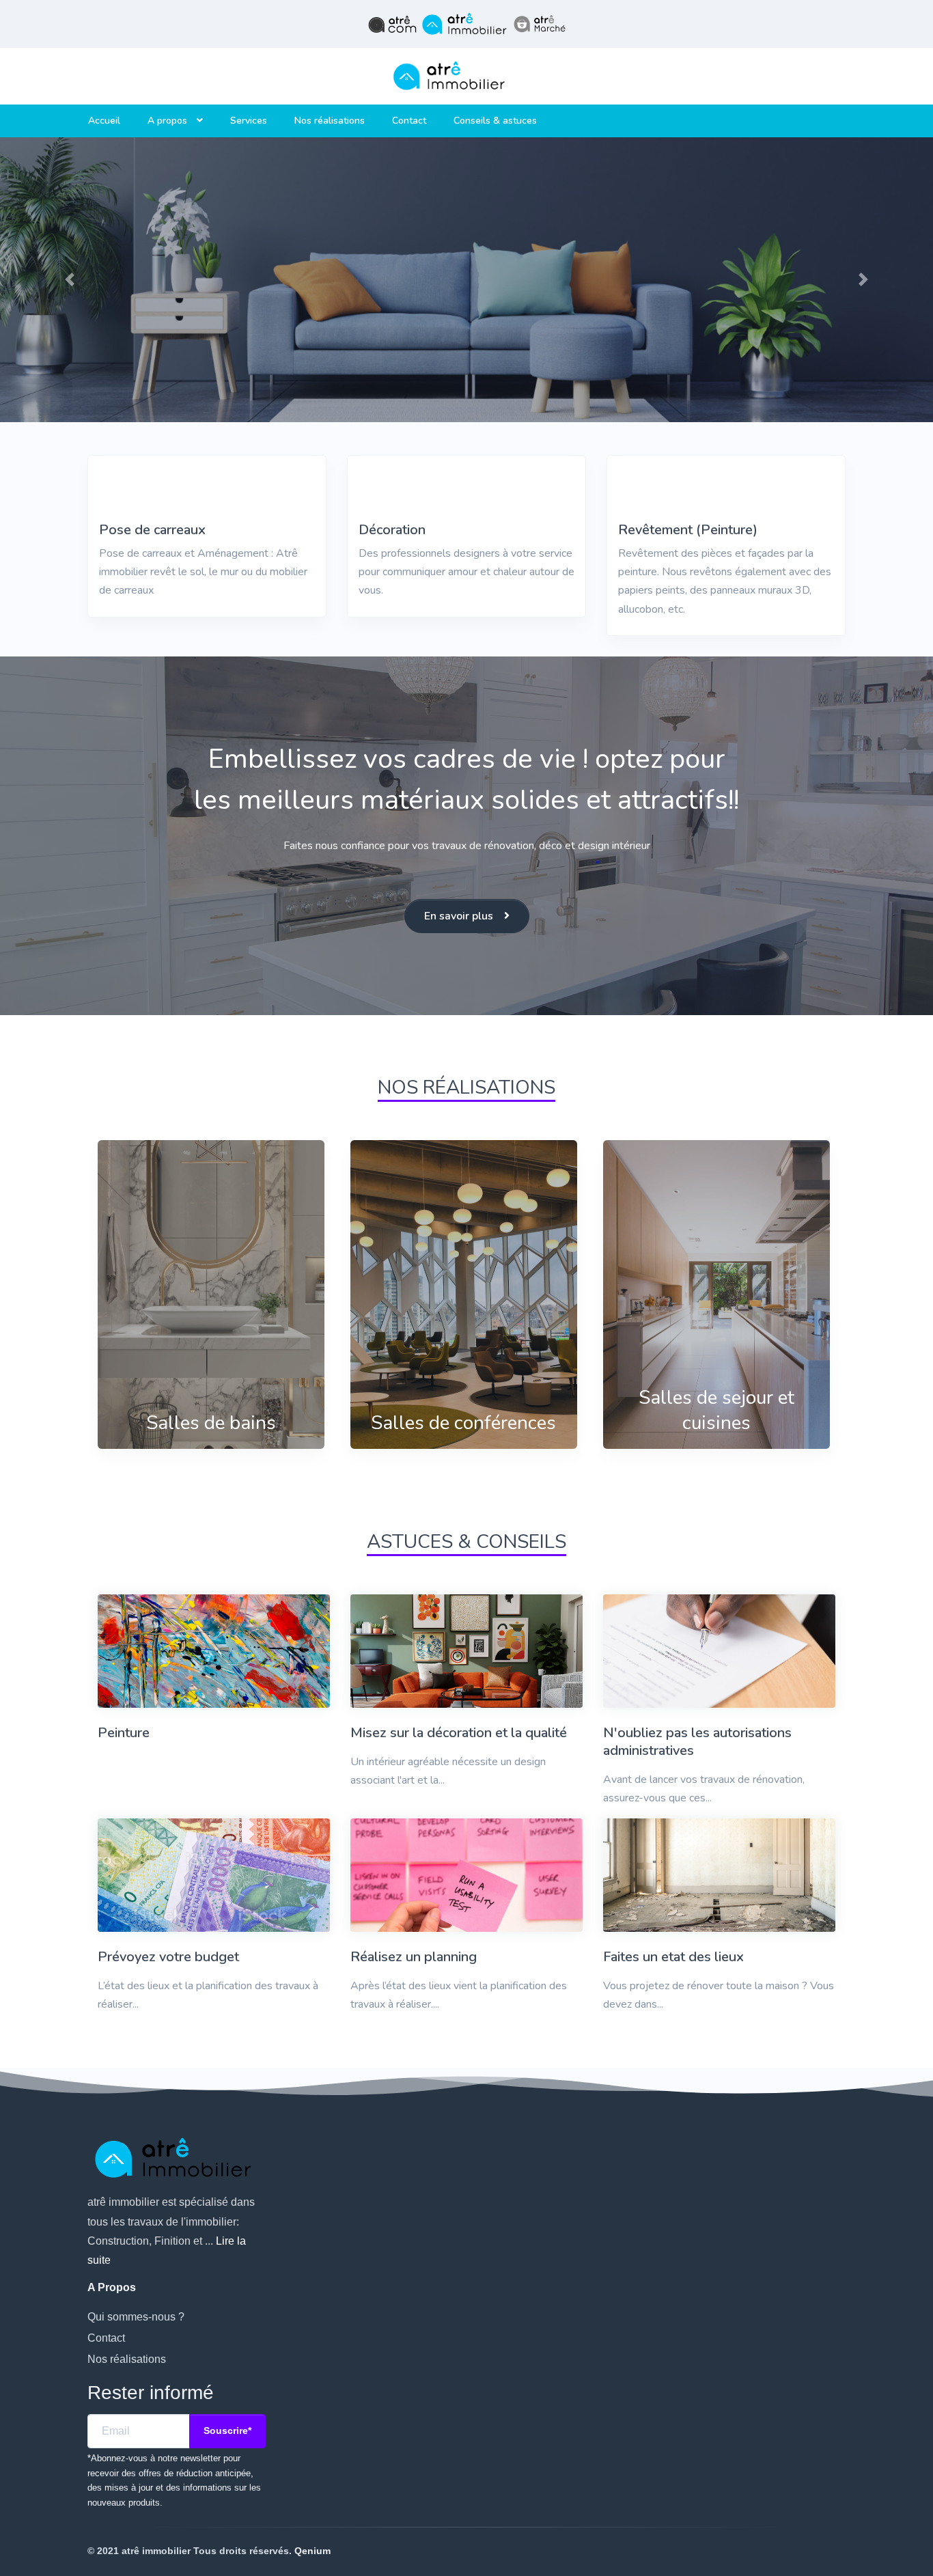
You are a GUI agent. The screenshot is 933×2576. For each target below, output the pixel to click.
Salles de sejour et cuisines (716, 1410)
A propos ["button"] (169, 121)
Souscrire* (227, 2430)
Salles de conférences (463, 1423)
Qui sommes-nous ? (136, 2317)
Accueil (104, 121)
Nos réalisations (330, 121)
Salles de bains (211, 1423)
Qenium (312, 2551)
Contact (409, 121)
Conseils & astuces (495, 121)
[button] (70, 280)
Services (249, 121)
